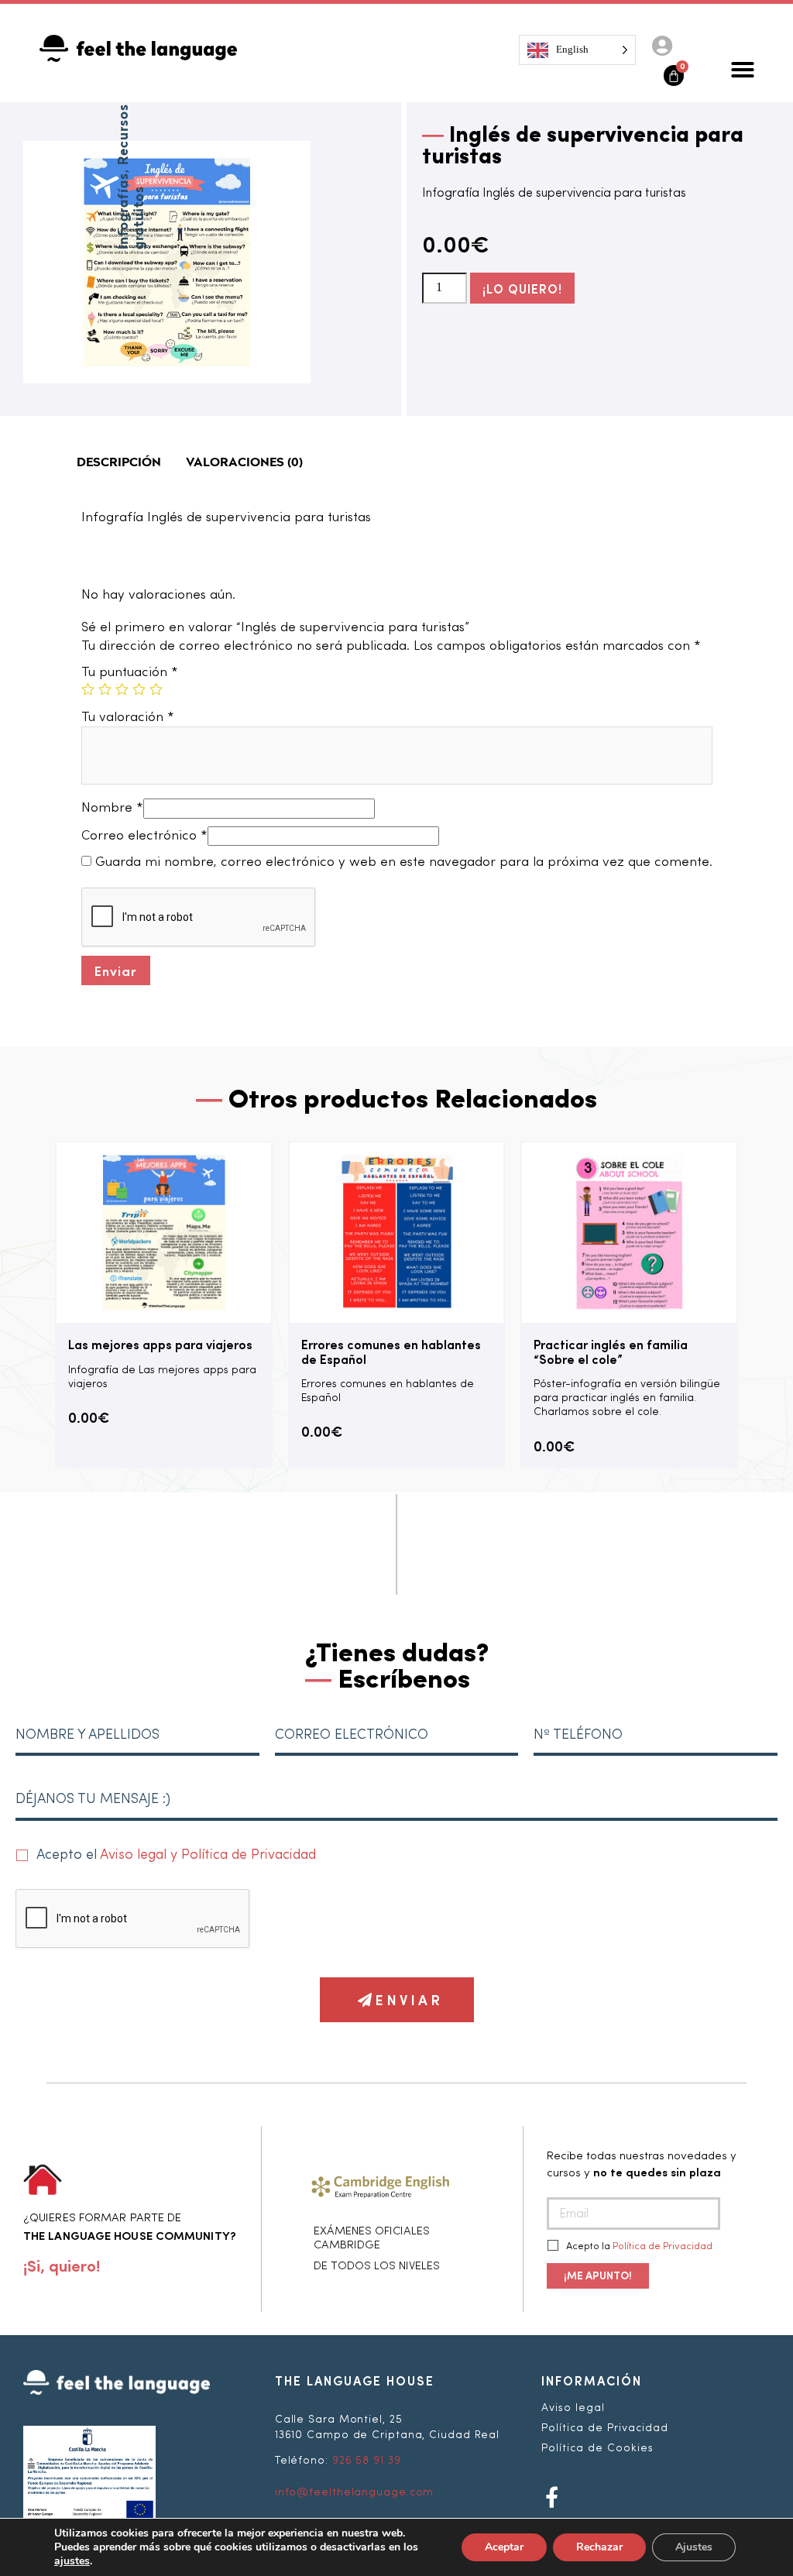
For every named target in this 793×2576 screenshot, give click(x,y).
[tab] (119, 463)
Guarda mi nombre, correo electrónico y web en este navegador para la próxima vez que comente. (404, 862)
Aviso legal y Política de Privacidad (208, 1855)
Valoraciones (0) (244, 463)
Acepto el (176, 1855)
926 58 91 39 (367, 2461)
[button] (743, 70)
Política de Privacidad (663, 2246)
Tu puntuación (130, 673)
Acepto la (638, 2246)
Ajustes (694, 2547)
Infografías (124, 211)
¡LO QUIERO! (522, 288)
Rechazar (599, 2547)
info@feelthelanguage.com (355, 2492)
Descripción (119, 463)
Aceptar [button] (504, 2547)
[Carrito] (674, 76)
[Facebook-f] (552, 2497)
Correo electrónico (144, 836)
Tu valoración (128, 718)
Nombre (112, 808)
